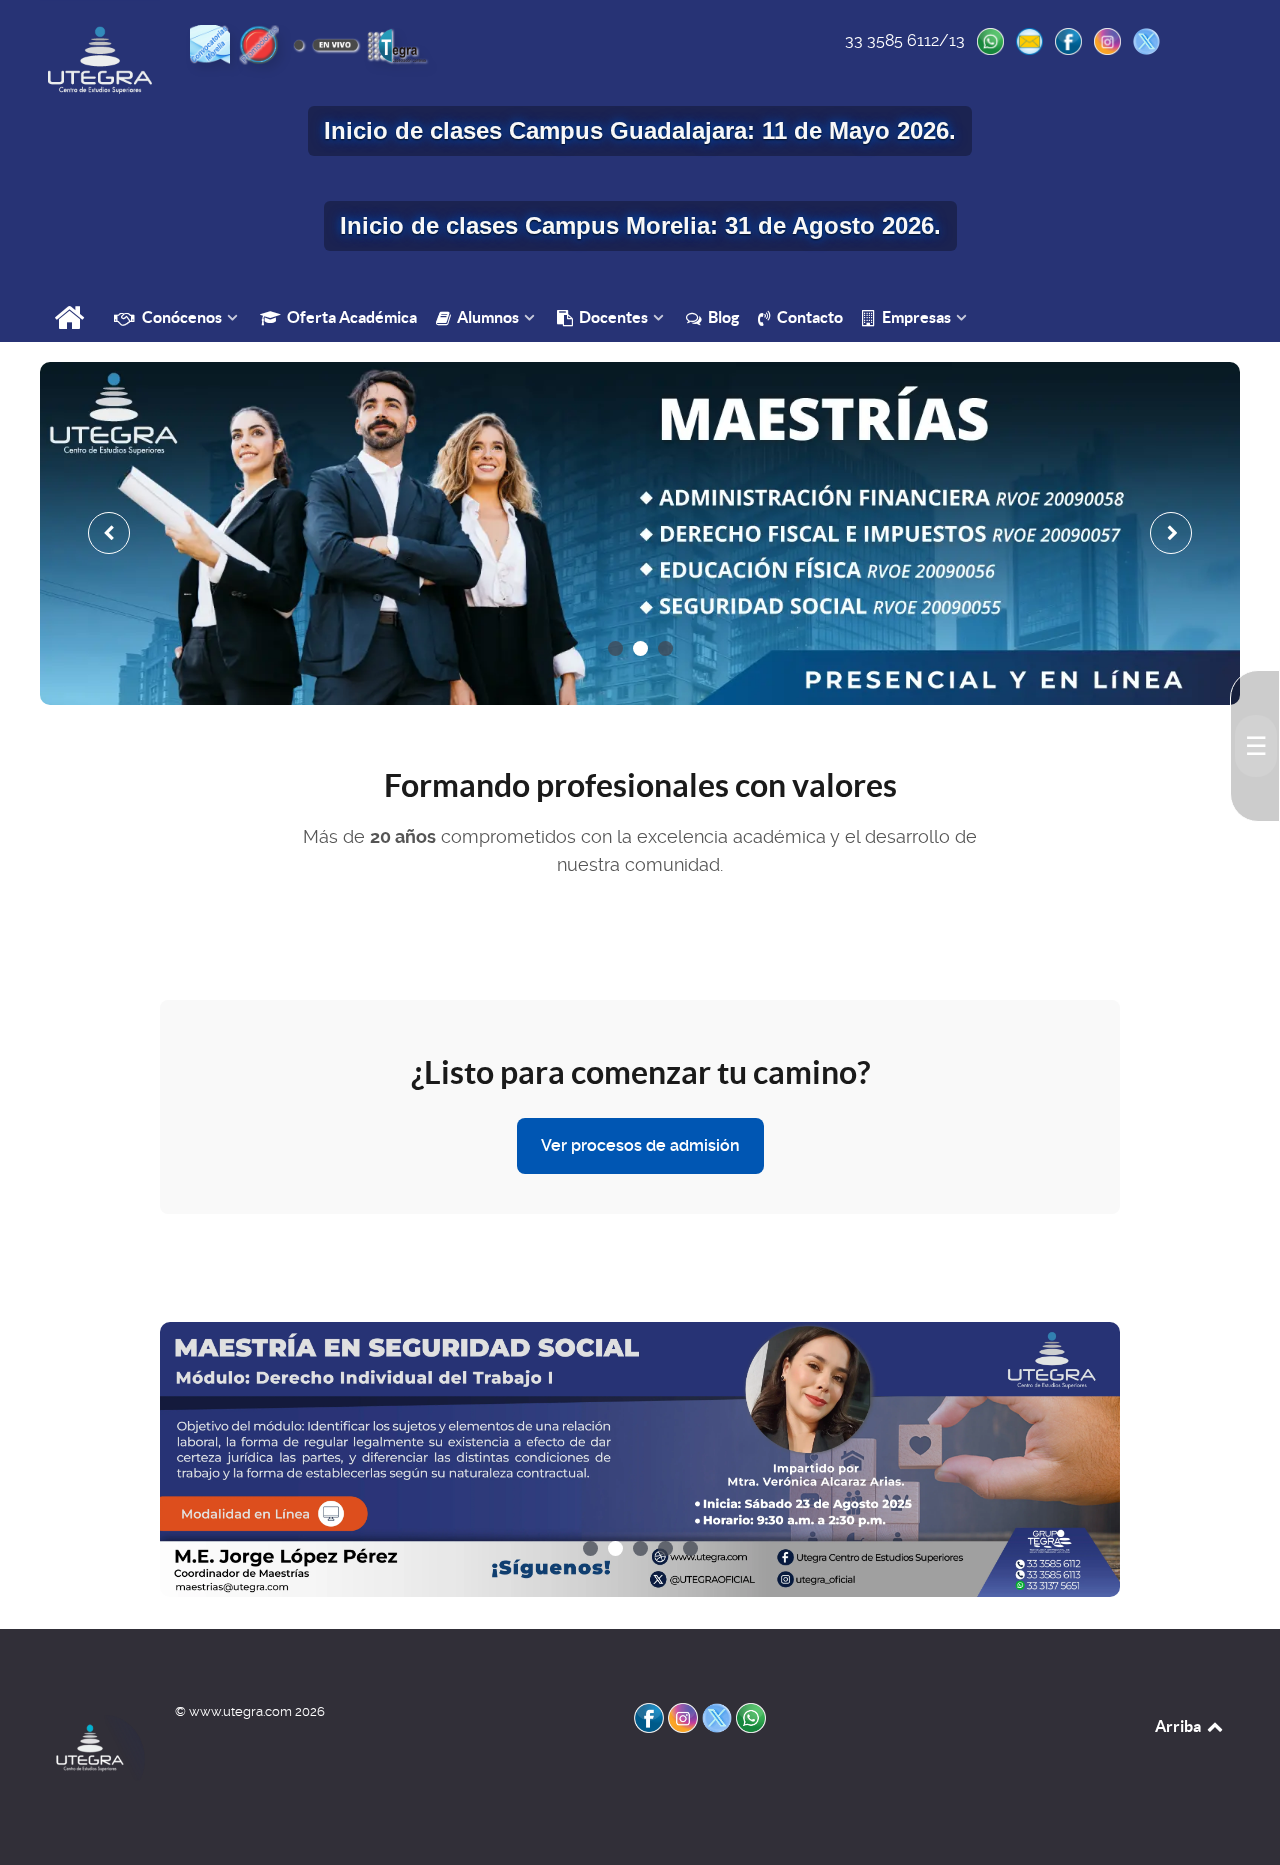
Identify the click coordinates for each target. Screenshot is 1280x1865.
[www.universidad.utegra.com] (100, 60)
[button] (615, 648)
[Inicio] (71, 319)
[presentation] (109, 533)
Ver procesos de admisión (640, 1145)
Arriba (1179, 1726)
